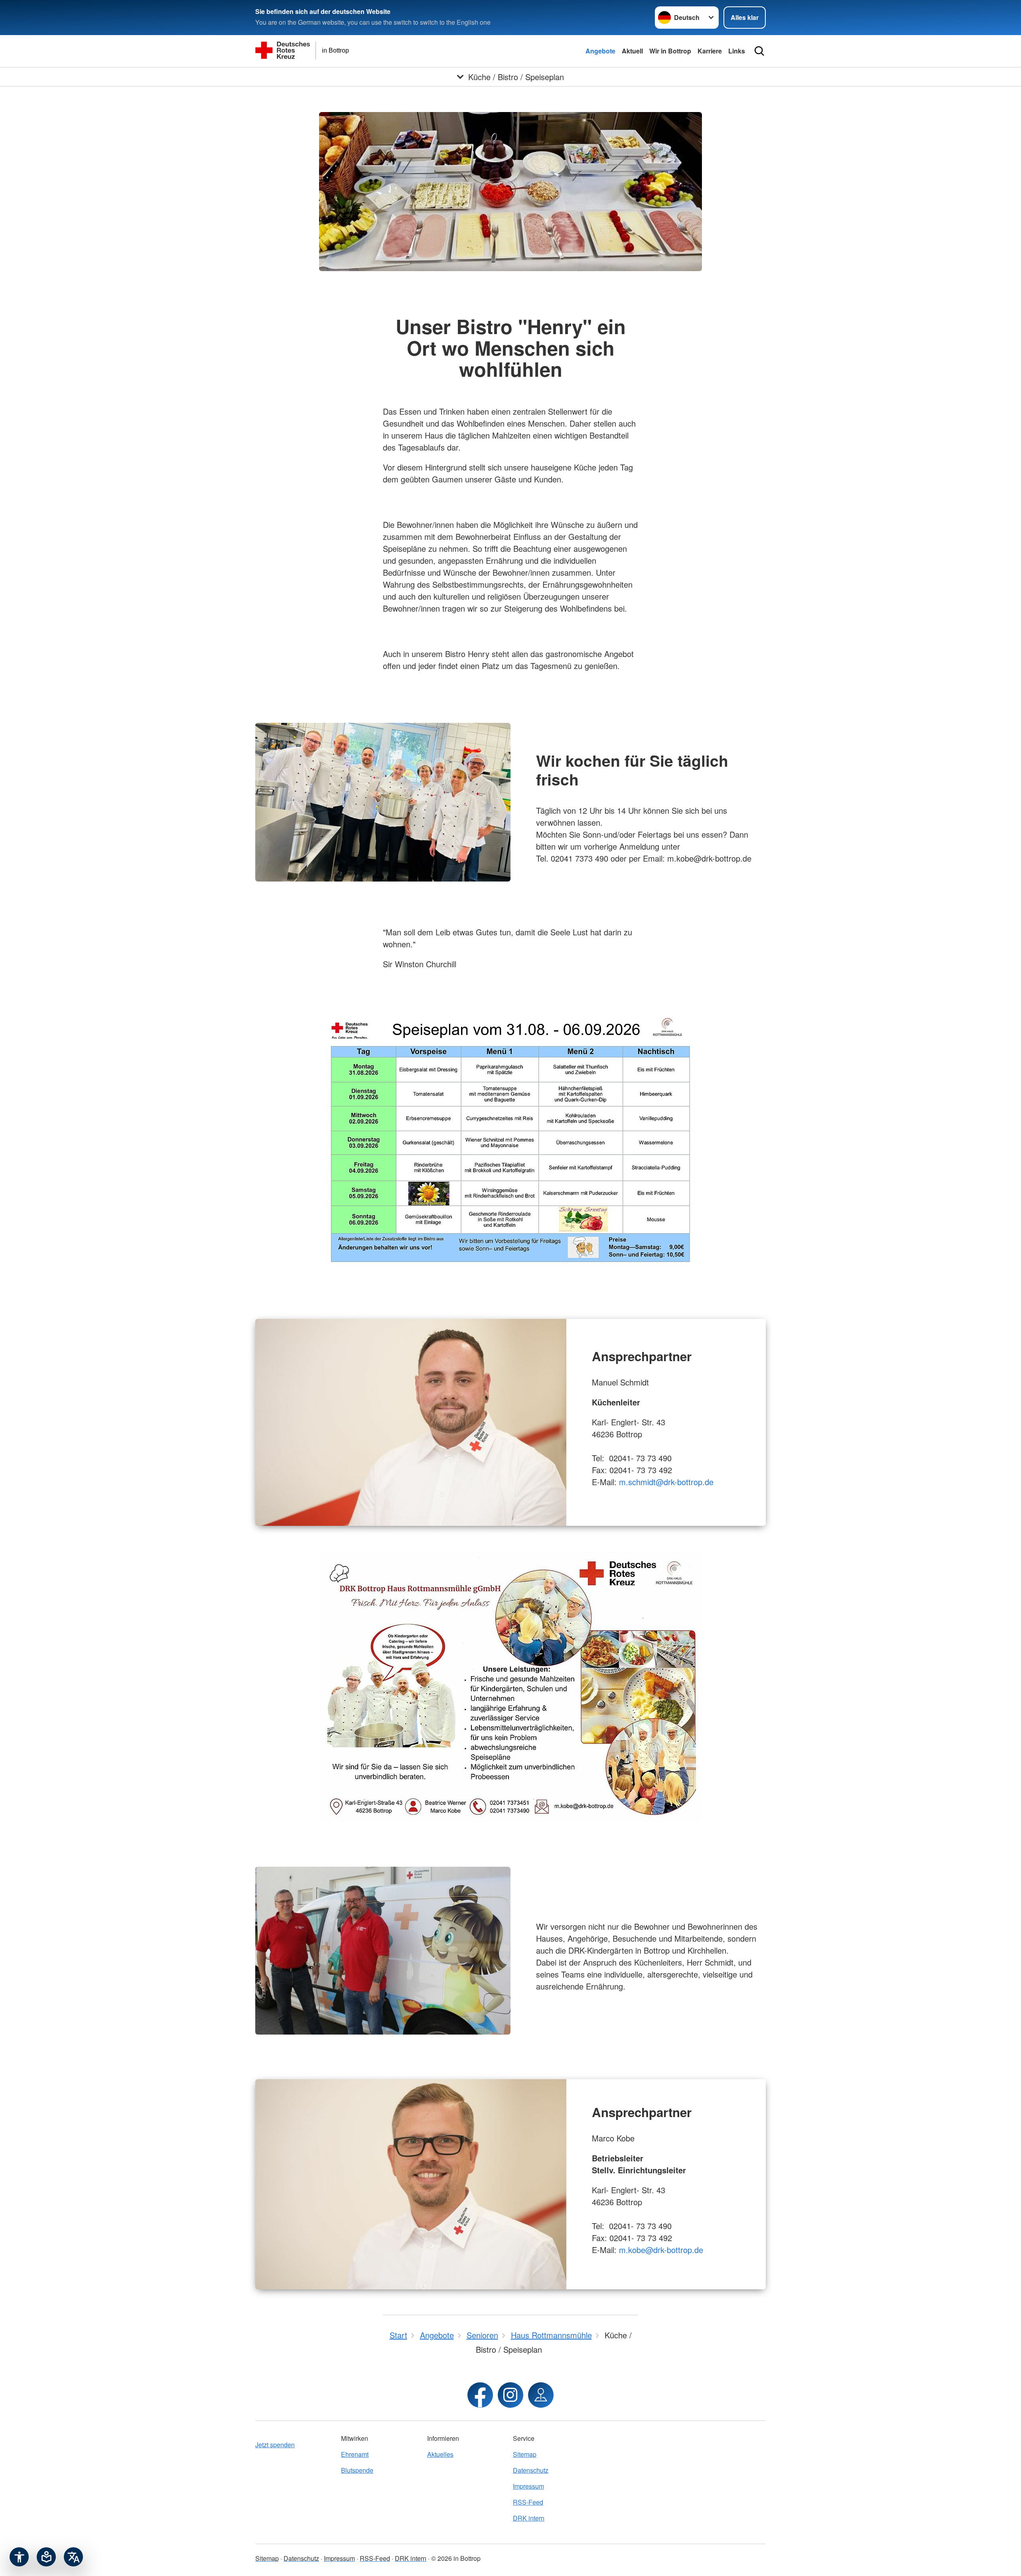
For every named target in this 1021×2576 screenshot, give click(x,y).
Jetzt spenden (275, 2445)
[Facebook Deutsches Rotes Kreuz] (480, 2395)
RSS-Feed (528, 2502)
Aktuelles (440, 2454)
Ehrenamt (355, 2454)
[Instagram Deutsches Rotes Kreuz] (510, 2395)
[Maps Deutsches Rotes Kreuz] (541, 2395)
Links (737, 51)
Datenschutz (531, 2470)
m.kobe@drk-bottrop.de (661, 2250)
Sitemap (525, 2454)
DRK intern (529, 2518)
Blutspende (357, 2470)
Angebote (600, 51)
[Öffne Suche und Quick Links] (759, 51)
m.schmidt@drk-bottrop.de (666, 1482)
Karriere (710, 51)
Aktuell (632, 51)
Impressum (528, 2486)
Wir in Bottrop (670, 51)
